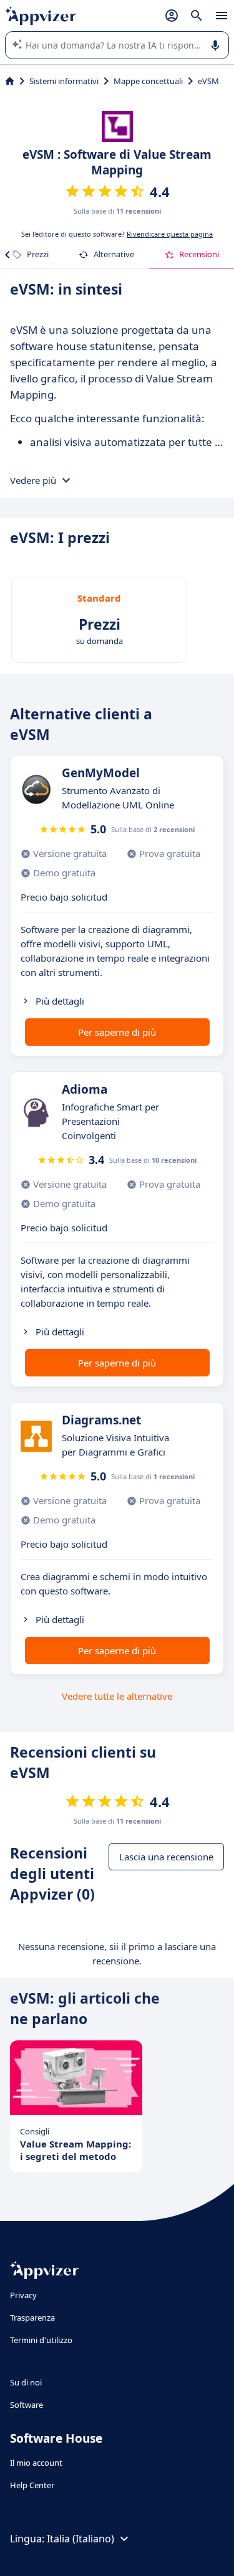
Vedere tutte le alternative (117, 1696)
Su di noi (26, 2382)
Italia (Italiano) (80, 2539)
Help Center (32, 2485)
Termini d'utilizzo (41, 2340)
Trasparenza (32, 2318)
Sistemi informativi (64, 81)
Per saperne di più (117, 1032)
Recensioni (199, 254)
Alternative (114, 254)
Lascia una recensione (166, 1857)
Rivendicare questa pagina (170, 234)
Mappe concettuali (148, 81)
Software (27, 2405)
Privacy (23, 2295)
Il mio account (36, 2463)
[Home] (10, 81)
